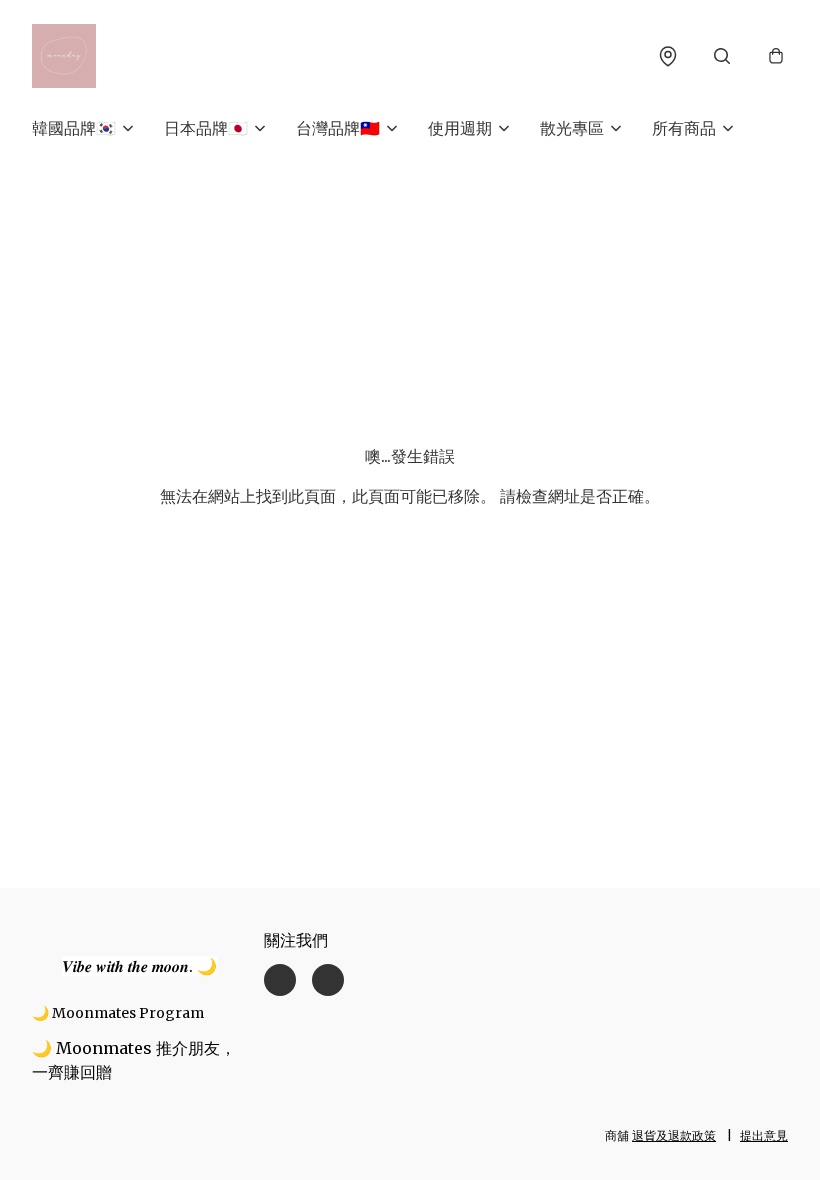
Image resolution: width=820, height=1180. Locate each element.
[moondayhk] (64, 56)
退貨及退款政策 (674, 1135)
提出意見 (764, 1135)
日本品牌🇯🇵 (206, 128)
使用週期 (460, 128)
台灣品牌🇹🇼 (338, 128)
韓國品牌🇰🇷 (74, 128)
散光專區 (572, 128)
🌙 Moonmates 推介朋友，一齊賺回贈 (134, 1060)
